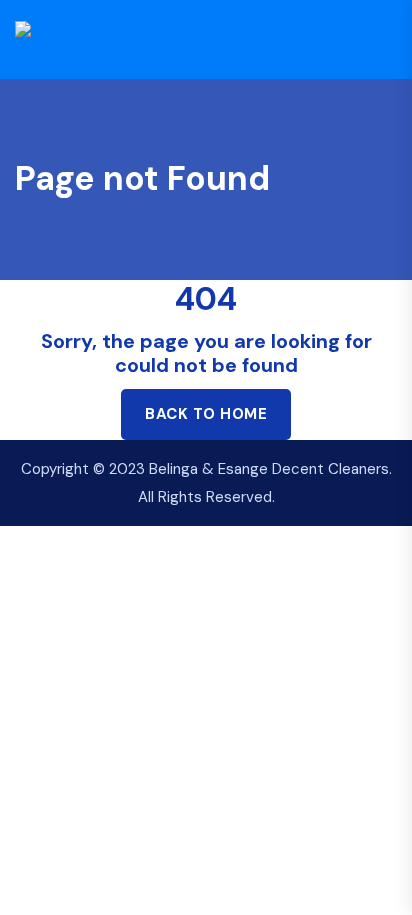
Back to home (206, 414)
